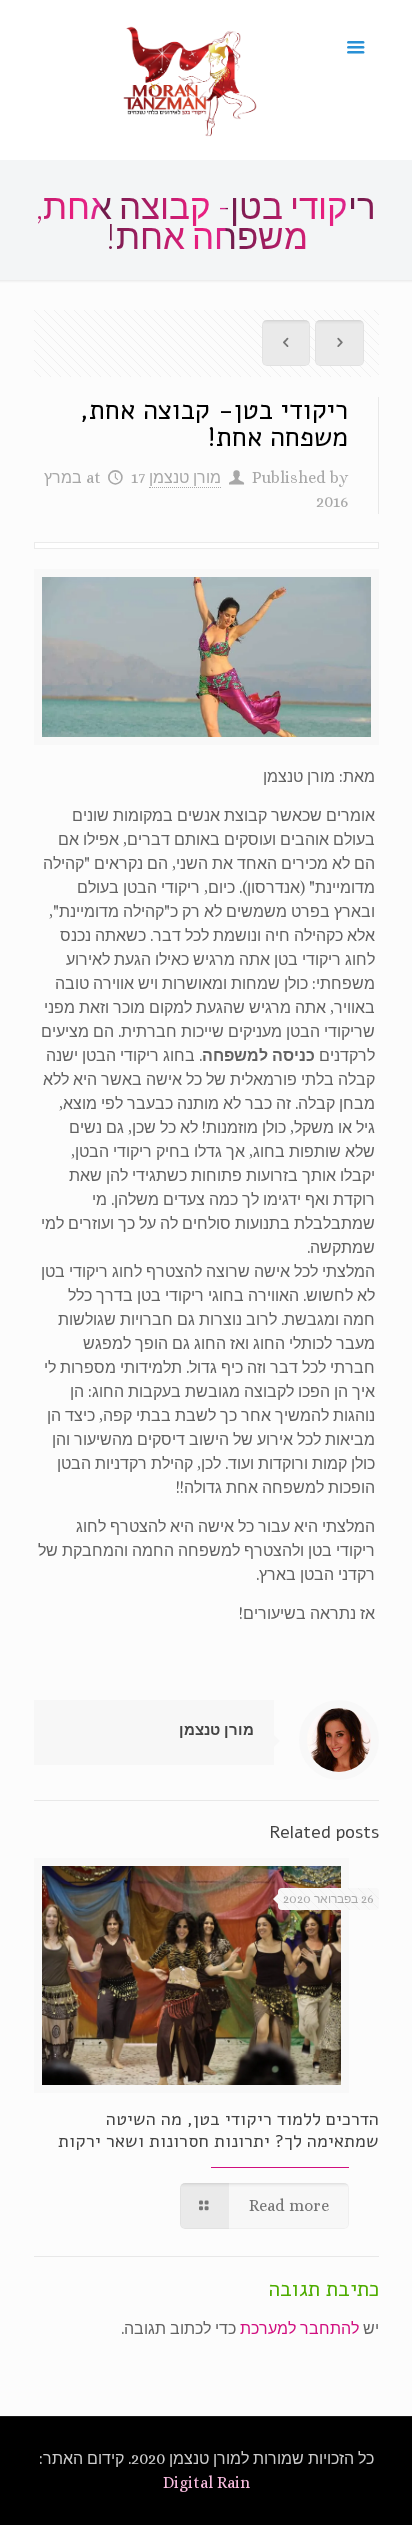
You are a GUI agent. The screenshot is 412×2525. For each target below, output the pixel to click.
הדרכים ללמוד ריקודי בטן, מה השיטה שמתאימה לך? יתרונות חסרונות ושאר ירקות (218, 2130)
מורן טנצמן (185, 477)
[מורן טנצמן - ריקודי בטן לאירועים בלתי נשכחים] (190, 80)
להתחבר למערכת (299, 2328)
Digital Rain (206, 2482)
